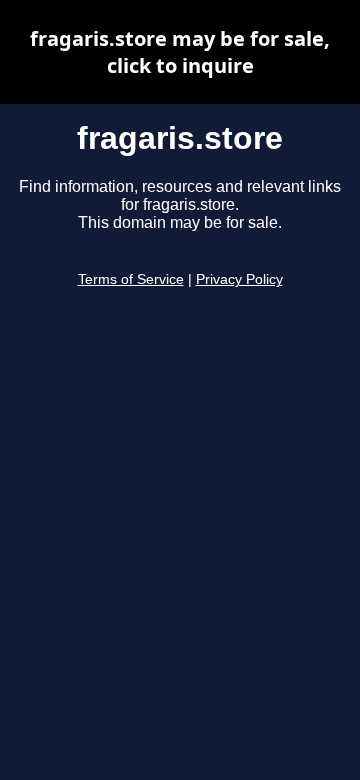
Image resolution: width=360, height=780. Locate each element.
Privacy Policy (239, 279)
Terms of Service (131, 279)
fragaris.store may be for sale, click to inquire (180, 52)
